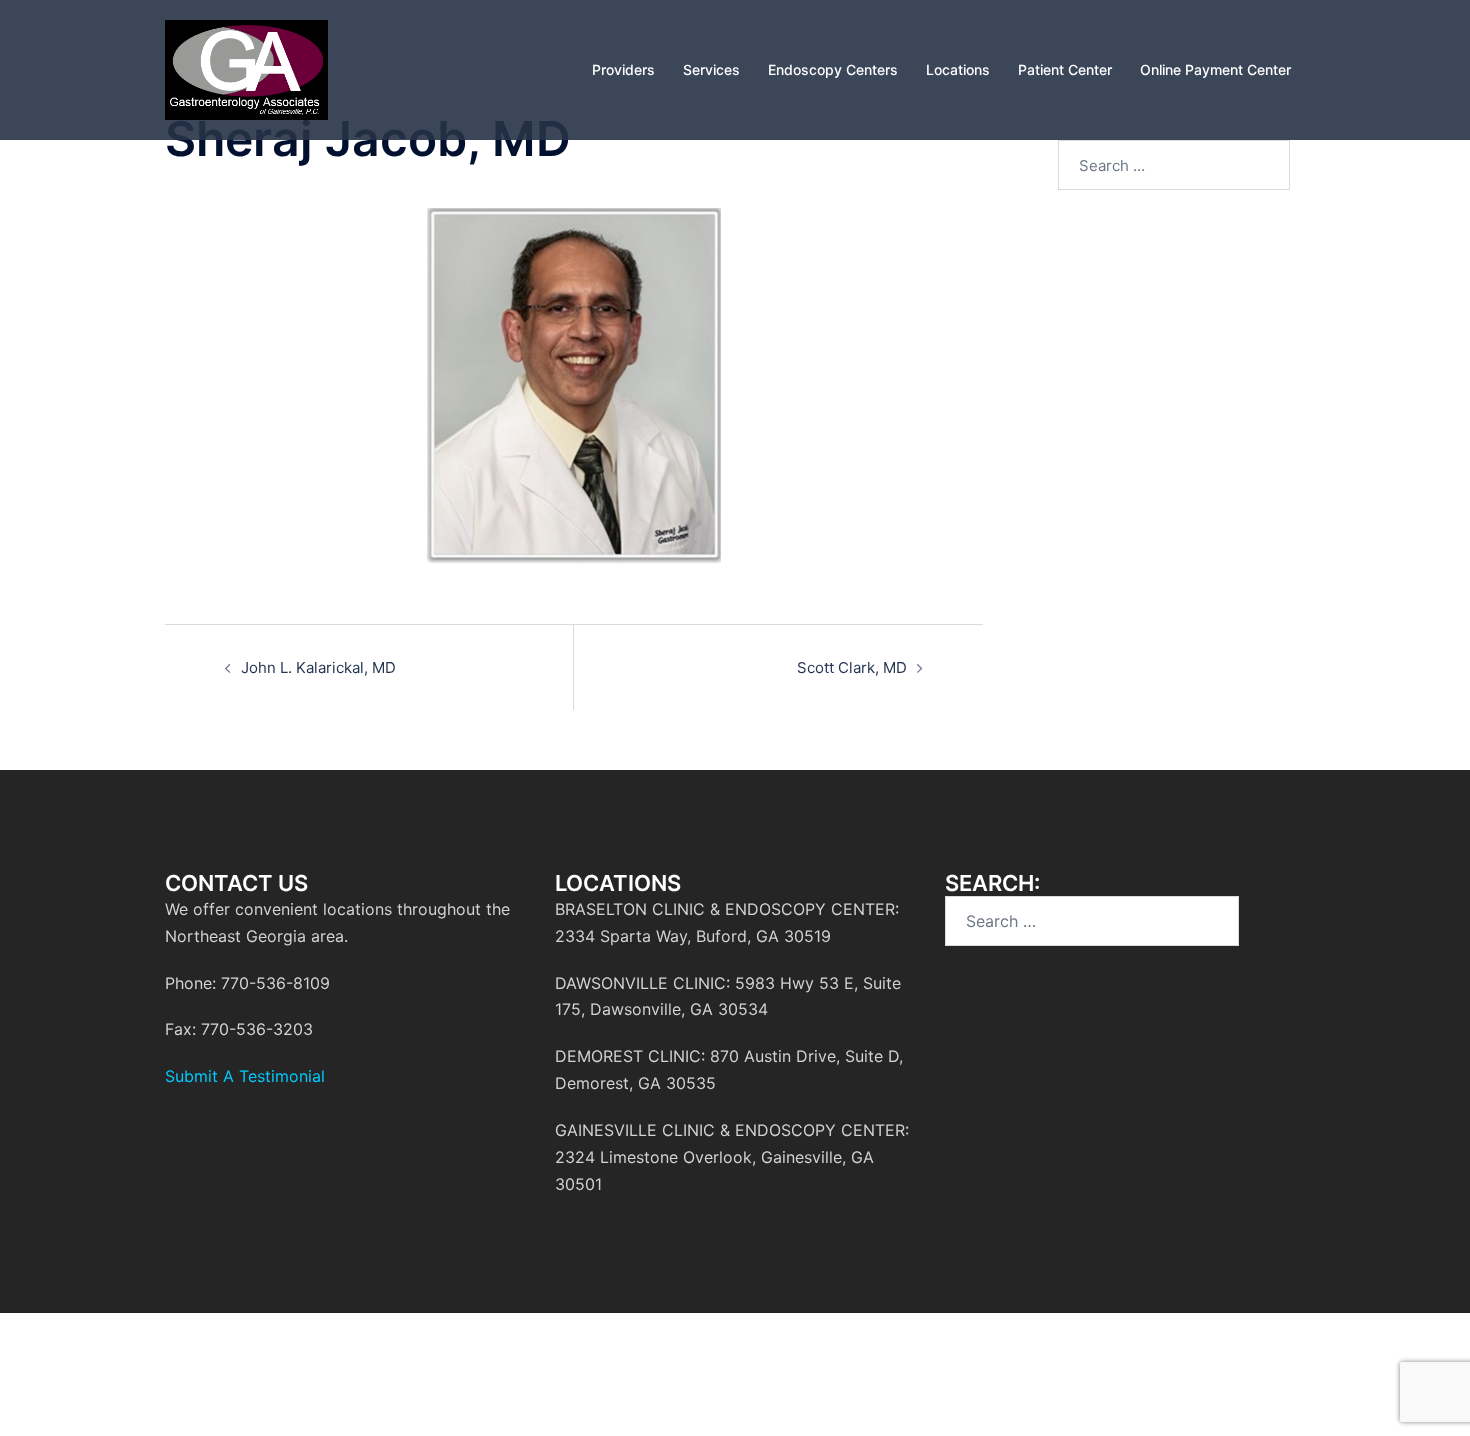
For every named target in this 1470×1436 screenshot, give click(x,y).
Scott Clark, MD (852, 667)
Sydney (193, 1373)
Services (711, 69)
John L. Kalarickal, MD (318, 667)
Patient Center (1065, 69)
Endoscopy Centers (833, 69)
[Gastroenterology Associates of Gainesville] (246, 68)
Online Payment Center (1215, 69)
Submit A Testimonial (245, 1076)
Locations (958, 69)
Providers (623, 69)
